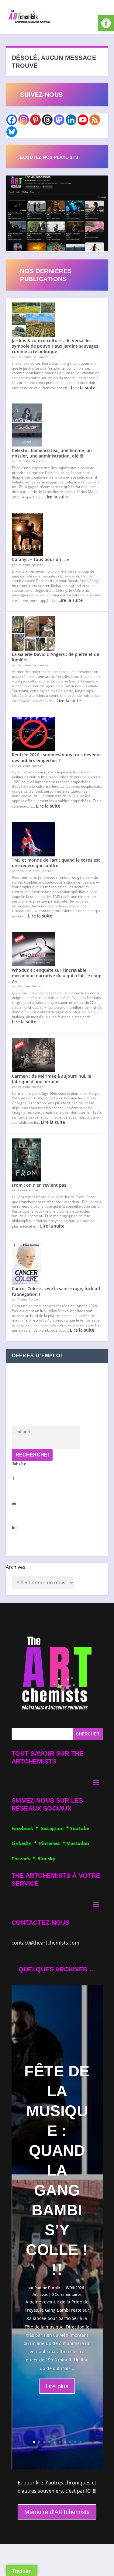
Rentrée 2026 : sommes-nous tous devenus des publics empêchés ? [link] (57, 757)
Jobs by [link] (19, 1496)
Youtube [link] (80, 1828)
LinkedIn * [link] (25, 1843)
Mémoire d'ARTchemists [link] (57, 2512)
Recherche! (32, 1455)
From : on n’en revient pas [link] (39, 1185)
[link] (106, 23)
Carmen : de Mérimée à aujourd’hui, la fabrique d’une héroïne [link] (52, 1079)
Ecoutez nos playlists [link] (49, 157)
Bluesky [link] (46, 1858)
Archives (16, 1567)
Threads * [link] (24, 1858)
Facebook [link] (24, 1828)
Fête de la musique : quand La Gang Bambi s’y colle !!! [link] (57, 2170)
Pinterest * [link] (53, 1843)
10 (80, 2442)
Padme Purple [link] (47, 2288)
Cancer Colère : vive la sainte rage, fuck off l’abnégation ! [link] (56, 1291)
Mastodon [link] (78, 1843)
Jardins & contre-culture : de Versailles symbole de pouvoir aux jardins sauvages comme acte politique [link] (55, 346)
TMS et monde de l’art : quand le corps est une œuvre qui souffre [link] (56, 863)
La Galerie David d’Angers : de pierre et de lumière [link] (55, 657)
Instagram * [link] (55, 1828)
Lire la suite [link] (83, 387)
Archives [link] (40, 2294)
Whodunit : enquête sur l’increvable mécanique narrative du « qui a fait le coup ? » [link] (57, 976)
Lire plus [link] (57, 2386)
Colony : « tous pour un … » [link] (41, 559)
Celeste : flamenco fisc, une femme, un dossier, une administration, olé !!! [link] (52, 453)
